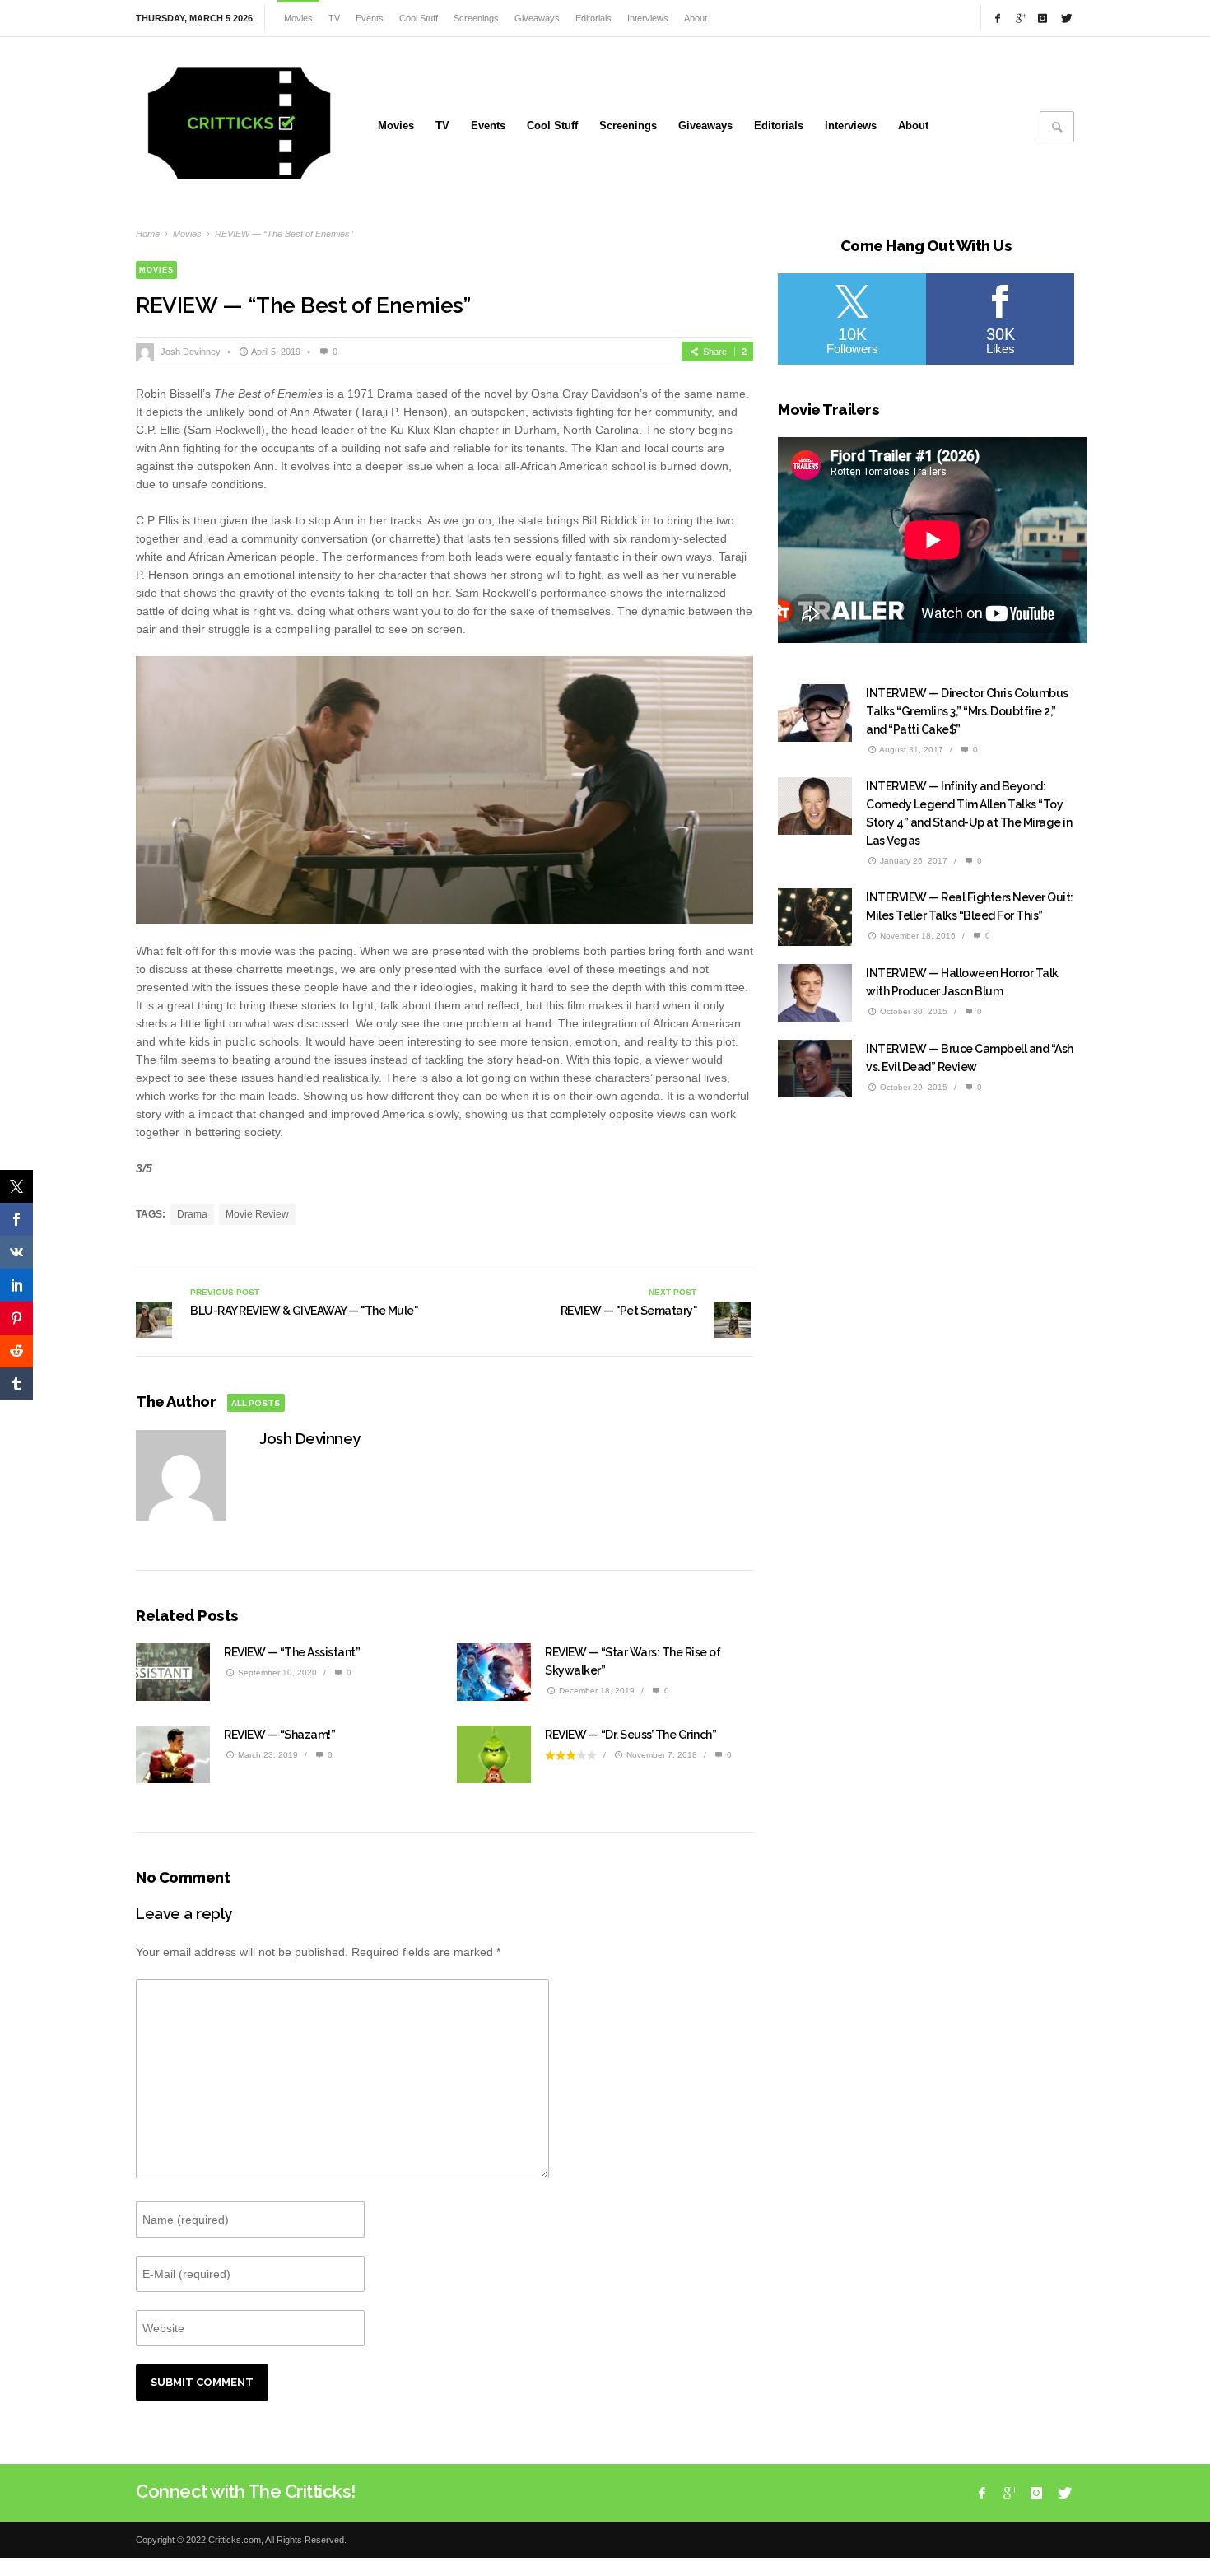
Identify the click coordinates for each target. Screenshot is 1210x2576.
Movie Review (257, 1214)
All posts (256, 1403)
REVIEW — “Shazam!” (279, 1735)
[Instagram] (1043, 18)
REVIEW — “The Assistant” (292, 1652)
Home (148, 234)
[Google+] (1020, 18)
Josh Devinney (191, 352)
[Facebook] (998, 18)
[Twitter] (1065, 18)
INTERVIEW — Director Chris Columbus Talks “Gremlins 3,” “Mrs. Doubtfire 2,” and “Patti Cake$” (967, 711)
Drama (192, 1214)
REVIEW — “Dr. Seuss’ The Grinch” (631, 1735)
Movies (187, 234)
